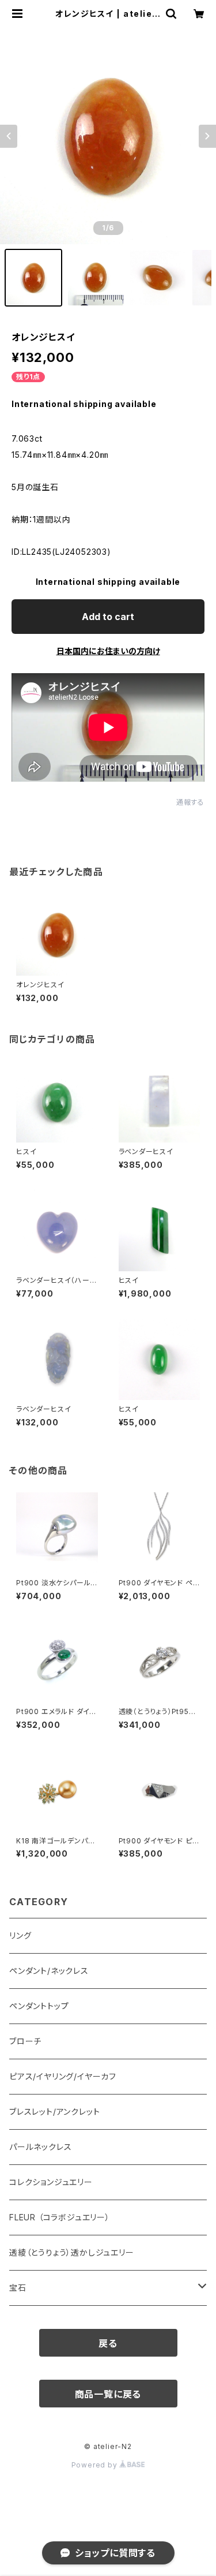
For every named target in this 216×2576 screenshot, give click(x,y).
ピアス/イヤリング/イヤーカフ (63, 2076)
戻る (108, 2343)
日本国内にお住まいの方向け (108, 651)
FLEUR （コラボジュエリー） (60, 2217)
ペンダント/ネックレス (49, 1971)
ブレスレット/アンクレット (54, 2112)
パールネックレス (40, 2147)
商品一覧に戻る (108, 2394)
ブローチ (25, 2041)
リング (20, 1935)
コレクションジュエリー (51, 2182)
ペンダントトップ (39, 2006)
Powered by (96, 2465)
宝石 (18, 2288)
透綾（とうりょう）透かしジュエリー (72, 2252)
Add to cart (108, 617)
